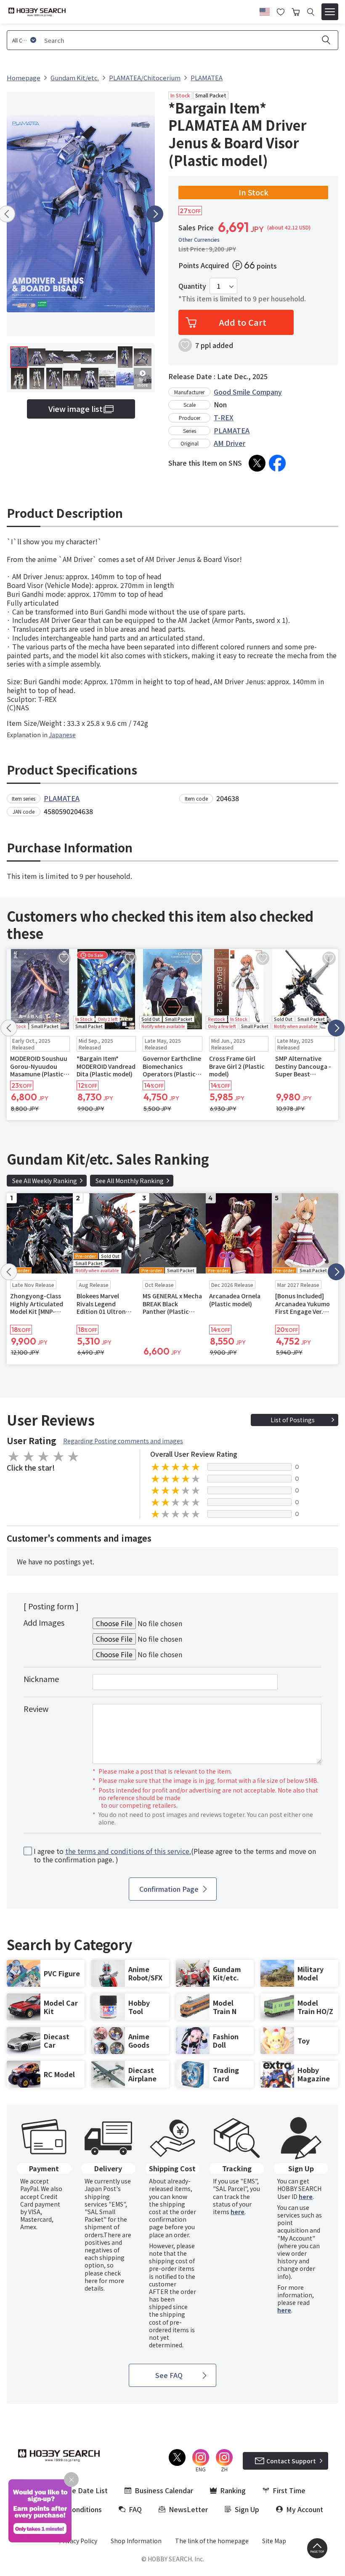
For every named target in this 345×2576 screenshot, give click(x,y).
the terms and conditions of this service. (128, 1851)
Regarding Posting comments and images (123, 1441)
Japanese (62, 735)
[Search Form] (311, 12)
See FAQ (169, 2375)
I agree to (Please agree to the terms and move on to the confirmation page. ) (175, 1856)
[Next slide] (155, 214)
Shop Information (136, 2541)
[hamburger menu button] (330, 12)
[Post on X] (257, 463)
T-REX (224, 417)
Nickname (41, 1679)
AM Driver (230, 443)
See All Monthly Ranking (130, 1181)
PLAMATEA (232, 430)
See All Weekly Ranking (45, 1181)
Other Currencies (199, 240)
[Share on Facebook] (277, 463)
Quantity (192, 286)
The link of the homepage (212, 2541)
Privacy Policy (78, 2541)
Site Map (274, 2541)
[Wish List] (281, 11)
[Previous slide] (9, 1028)
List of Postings (293, 1420)
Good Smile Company (248, 392)
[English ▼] (265, 11)
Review (36, 1709)
